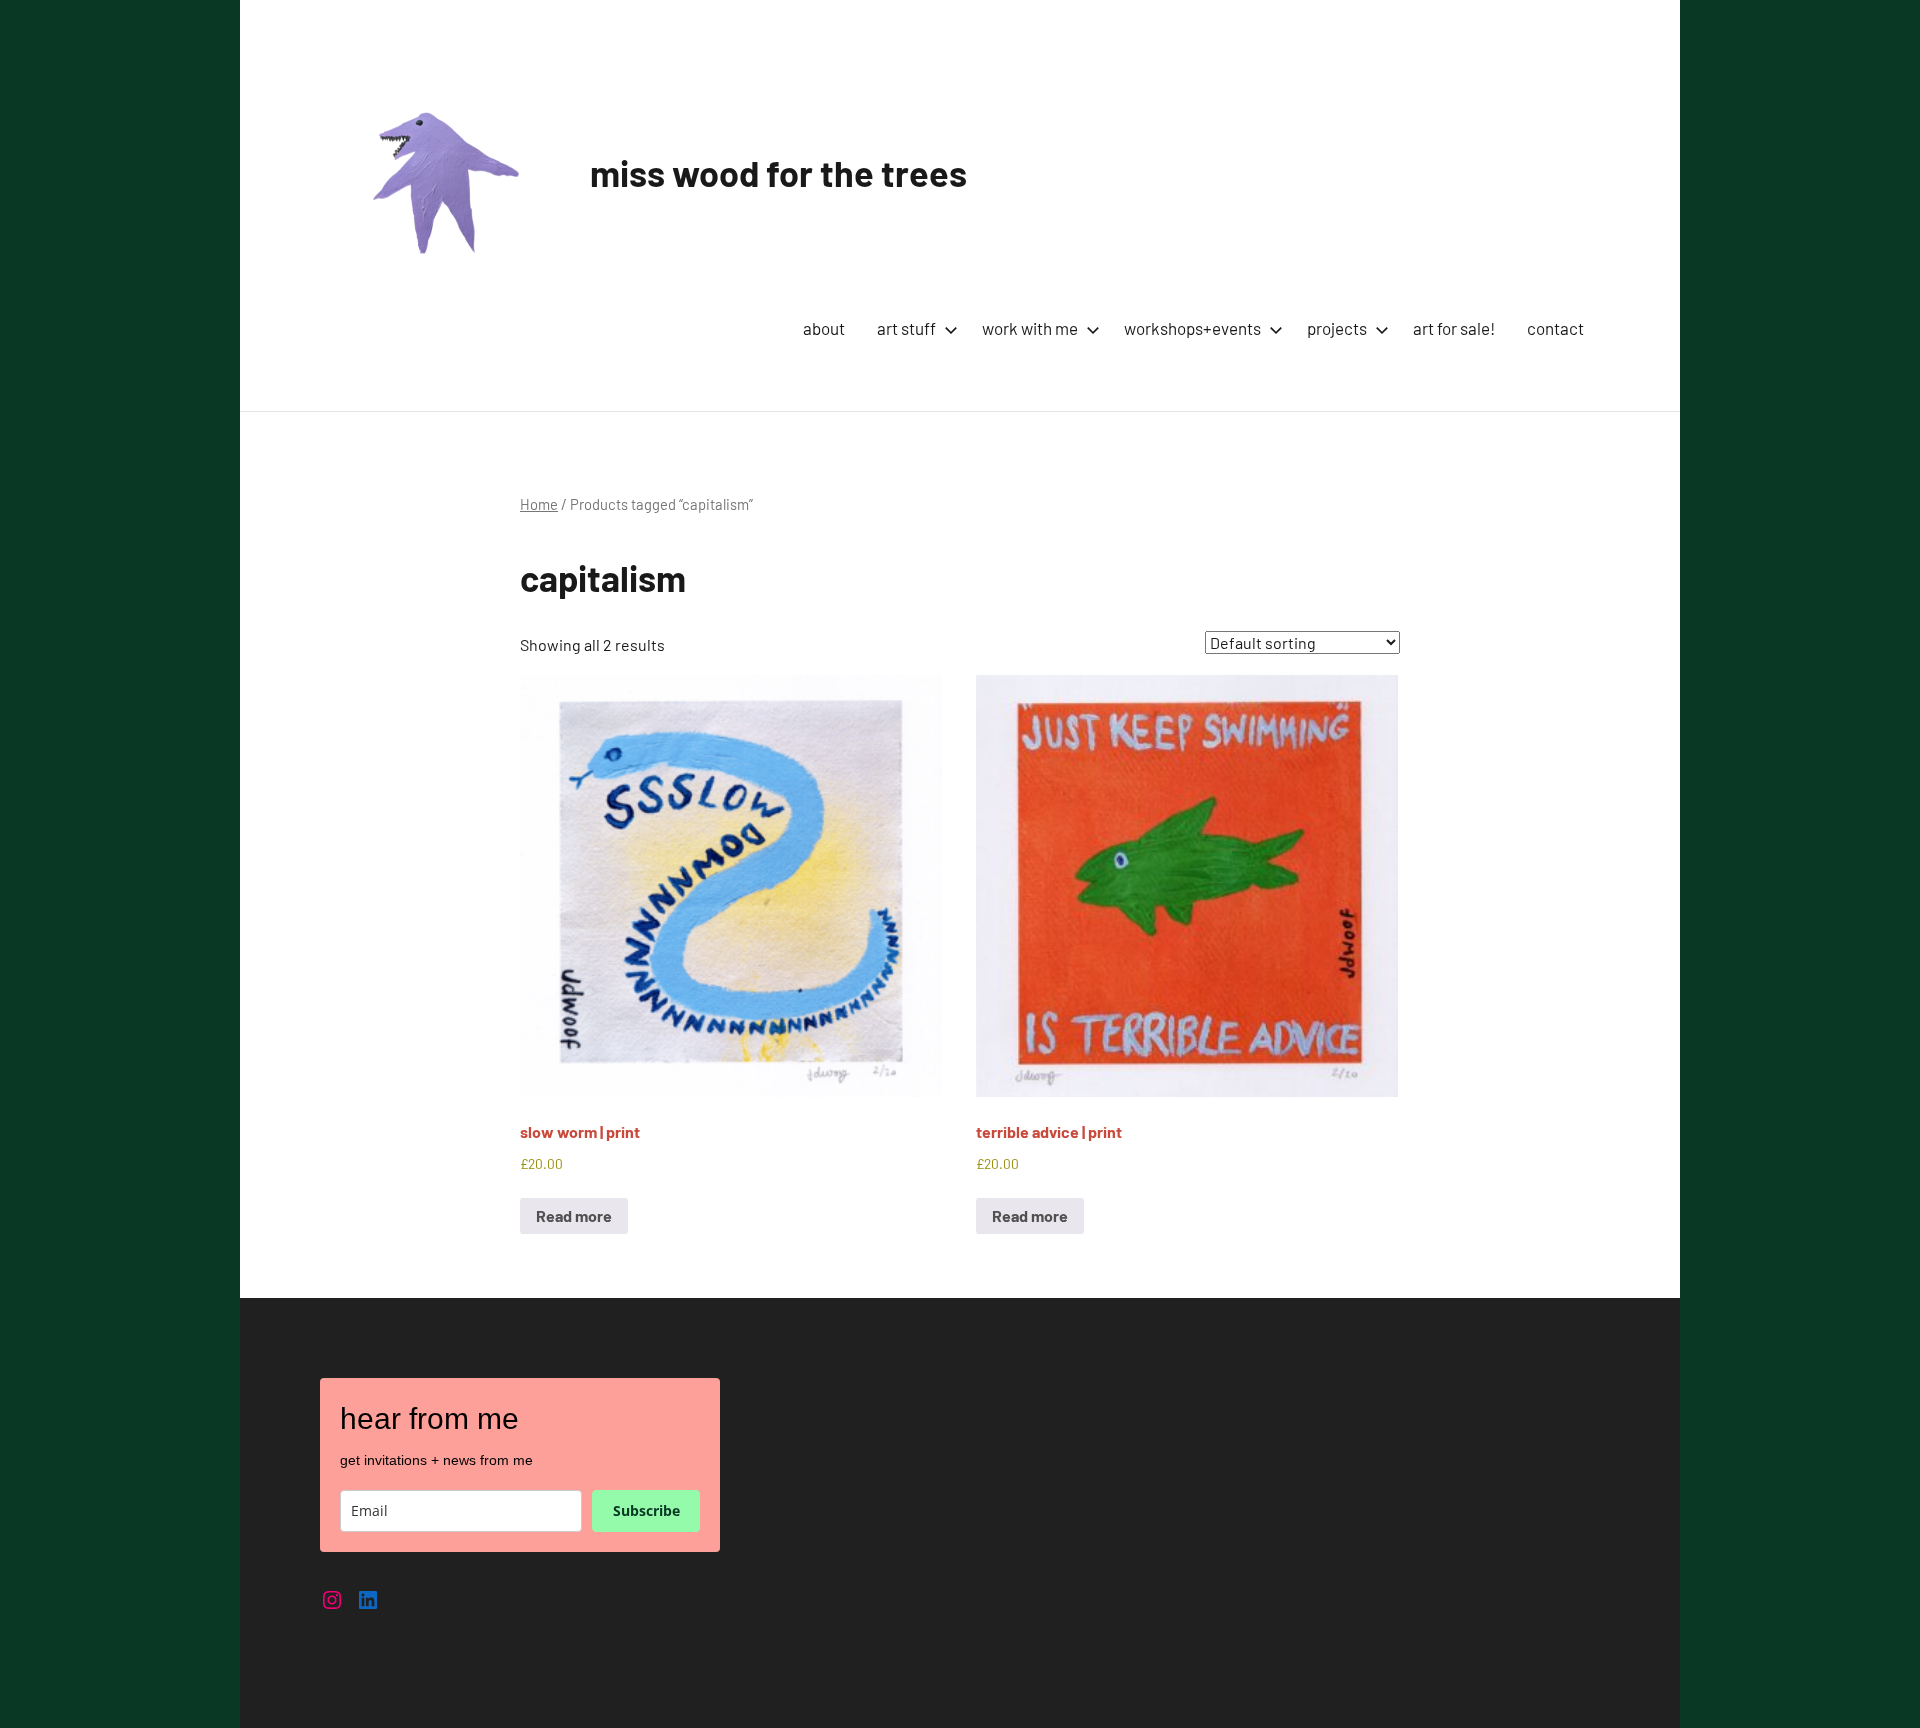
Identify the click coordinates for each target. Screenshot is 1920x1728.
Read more (574, 1215)
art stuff (906, 328)
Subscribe (646, 1510)
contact (1555, 328)
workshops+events (1192, 328)
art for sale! (1454, 328)
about (824, 328)
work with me (1030, 328)
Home (539, 504)
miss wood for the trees (778, 172)
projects (1337, 328)
